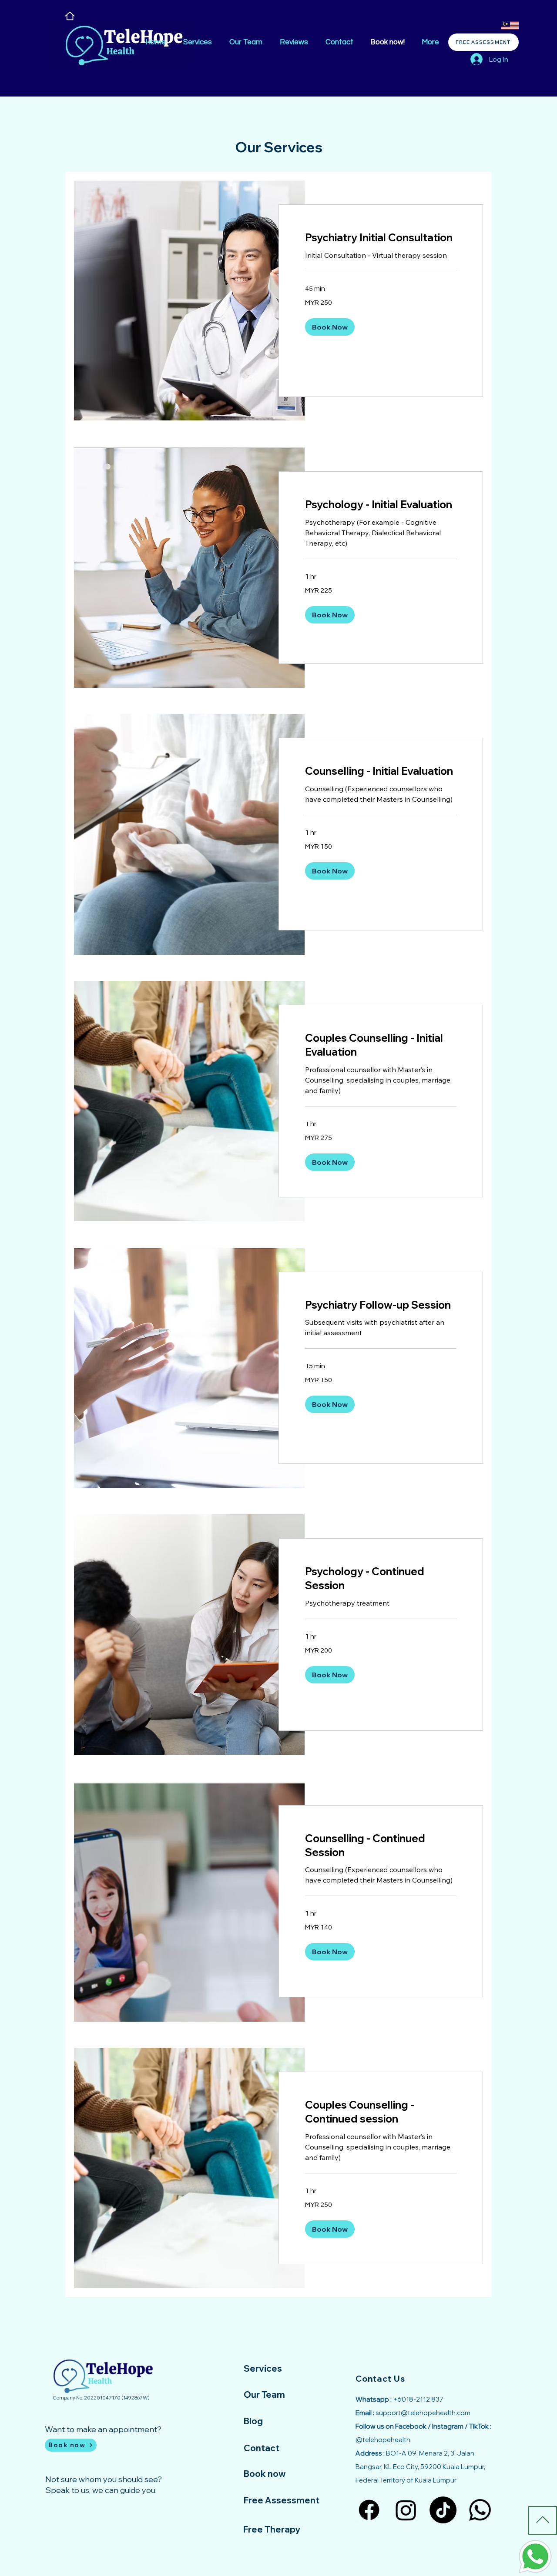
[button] (330, 327)
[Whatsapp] (480, 2510)
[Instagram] (406, 2510)
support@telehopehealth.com (423, 2413)
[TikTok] (443, 2510)
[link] (381, 238)
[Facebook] (369, 2510)
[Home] (70, 16)
